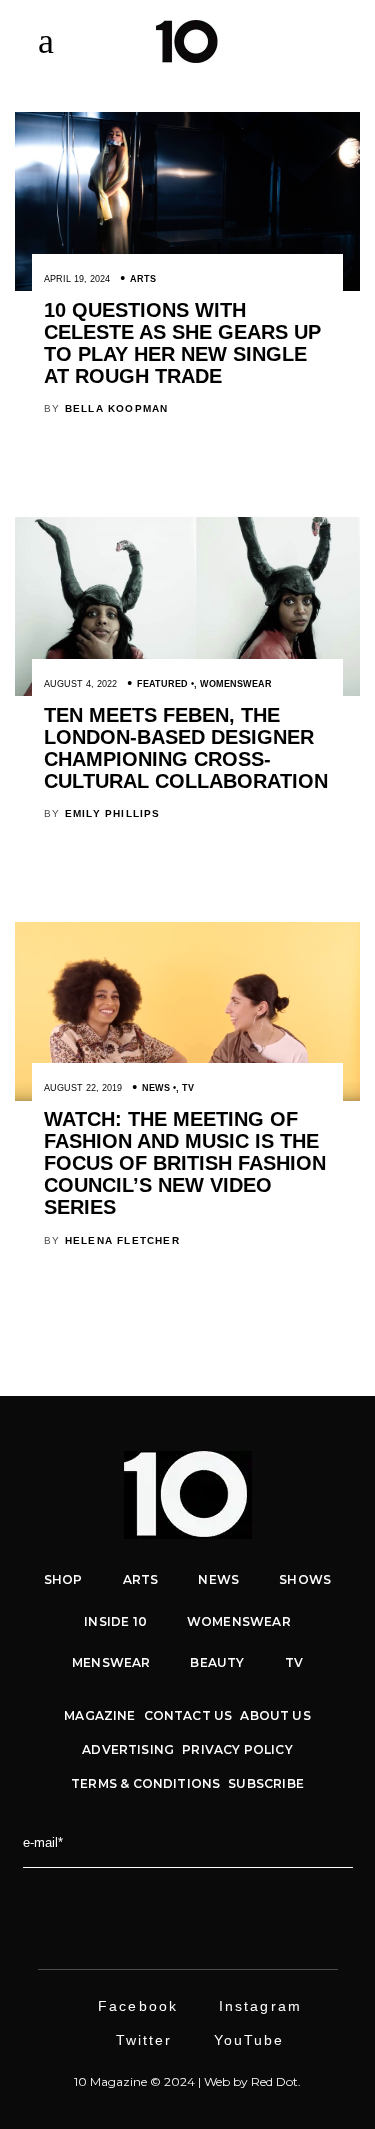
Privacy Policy (237, 1749)
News (156, 1088)
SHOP (63, 1579)
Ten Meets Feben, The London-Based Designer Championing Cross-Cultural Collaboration (186, 748)
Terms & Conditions (145, 1783)
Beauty (217, 1662)
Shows (305, 1579)
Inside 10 (115, 1621)
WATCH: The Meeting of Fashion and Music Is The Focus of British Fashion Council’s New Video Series (185, 1163)
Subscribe (266, 1783)
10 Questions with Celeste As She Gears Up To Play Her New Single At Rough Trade (182, 343)
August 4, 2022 (80, 684)
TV (188, 1088)
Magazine (99, 1715)
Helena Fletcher (122, 1240)
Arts (143, 279)
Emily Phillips (113, 813)
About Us (275, 1715)
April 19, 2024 (77, 279)
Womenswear (236, 684)
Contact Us (188, 1715)
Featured (162, 684)
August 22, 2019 (83, 1088)
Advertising (128, 1749)
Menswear (111, 1662)
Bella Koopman (117, 408)
